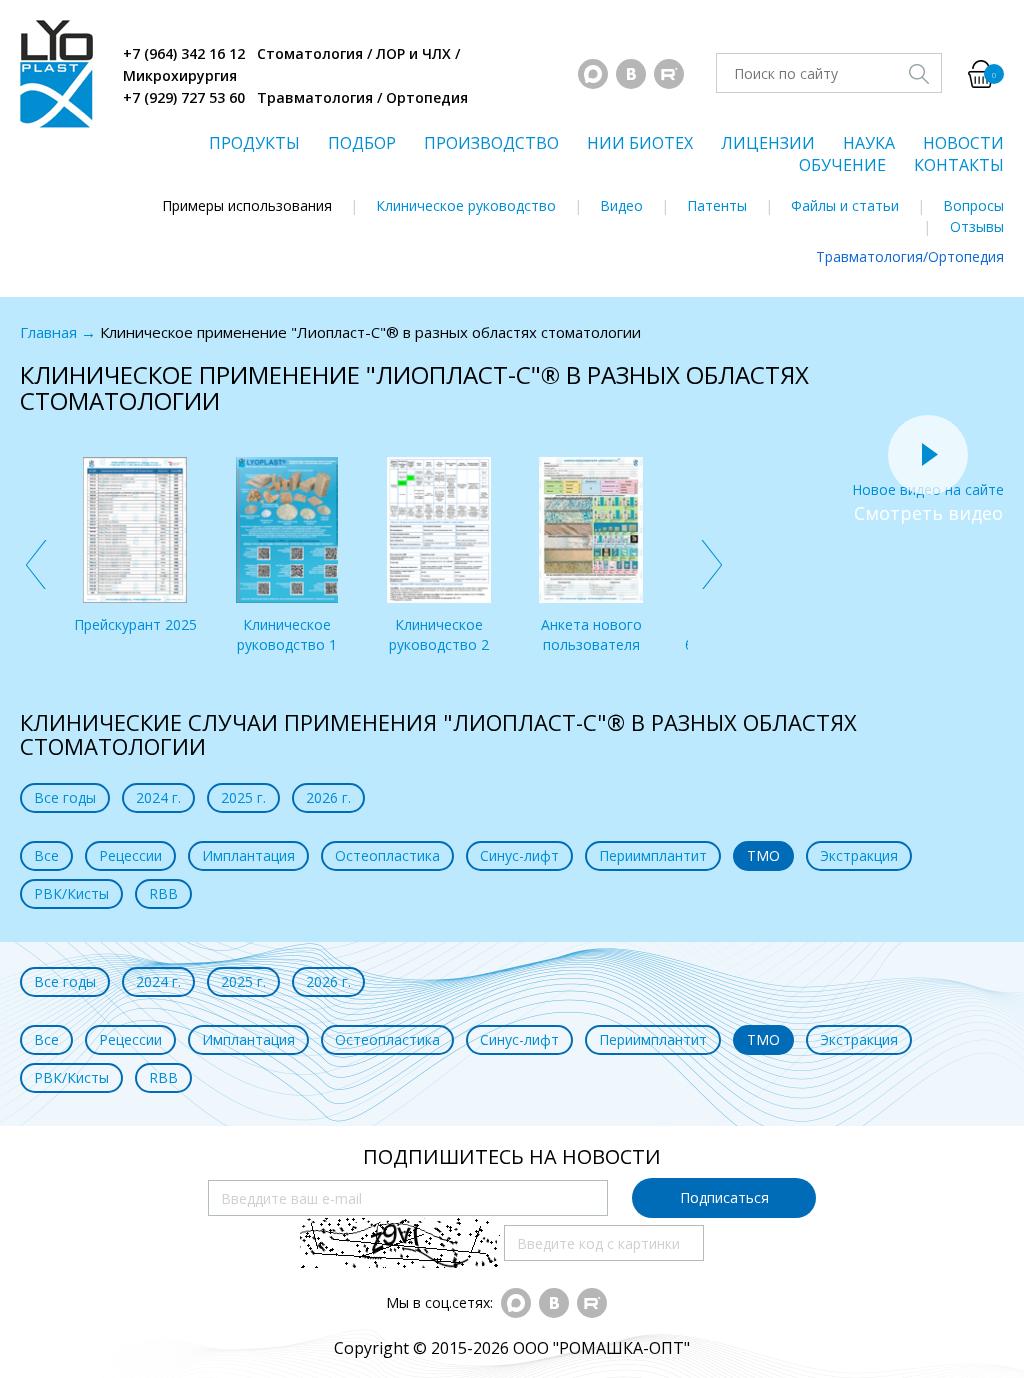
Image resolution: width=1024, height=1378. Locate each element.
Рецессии (130, 855)
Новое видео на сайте (928, 489)
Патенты (717, 205)
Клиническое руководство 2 (439, 634)
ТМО (763, 855)
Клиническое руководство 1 (287, 634)
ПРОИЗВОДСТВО (491, 143)
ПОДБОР (362, 143)
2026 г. (328, 797)
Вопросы (973, 205)
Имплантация (248, 855)
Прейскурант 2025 (135, 624)
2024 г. (158, 797)
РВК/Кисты (71, 893)
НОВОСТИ (963, 143)
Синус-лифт (519, 855)
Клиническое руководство (466, 205)
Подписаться (724, 1197)
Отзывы (977, 226)
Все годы (65, 797)
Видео (621, 205)
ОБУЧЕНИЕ (842, 165)
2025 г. (243, 797)
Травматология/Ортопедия (910, 256)
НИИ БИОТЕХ (640, 143)
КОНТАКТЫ (959, 165)
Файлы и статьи (845, 205)
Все (46, 855)
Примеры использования (247, 205)
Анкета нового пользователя (591, 634)
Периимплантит (653, 855)
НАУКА (869, 143)
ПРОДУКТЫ (254, 143)
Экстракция (859, 855)
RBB (163, 893)
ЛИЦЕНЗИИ (768, 143)
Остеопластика (387, 855)
